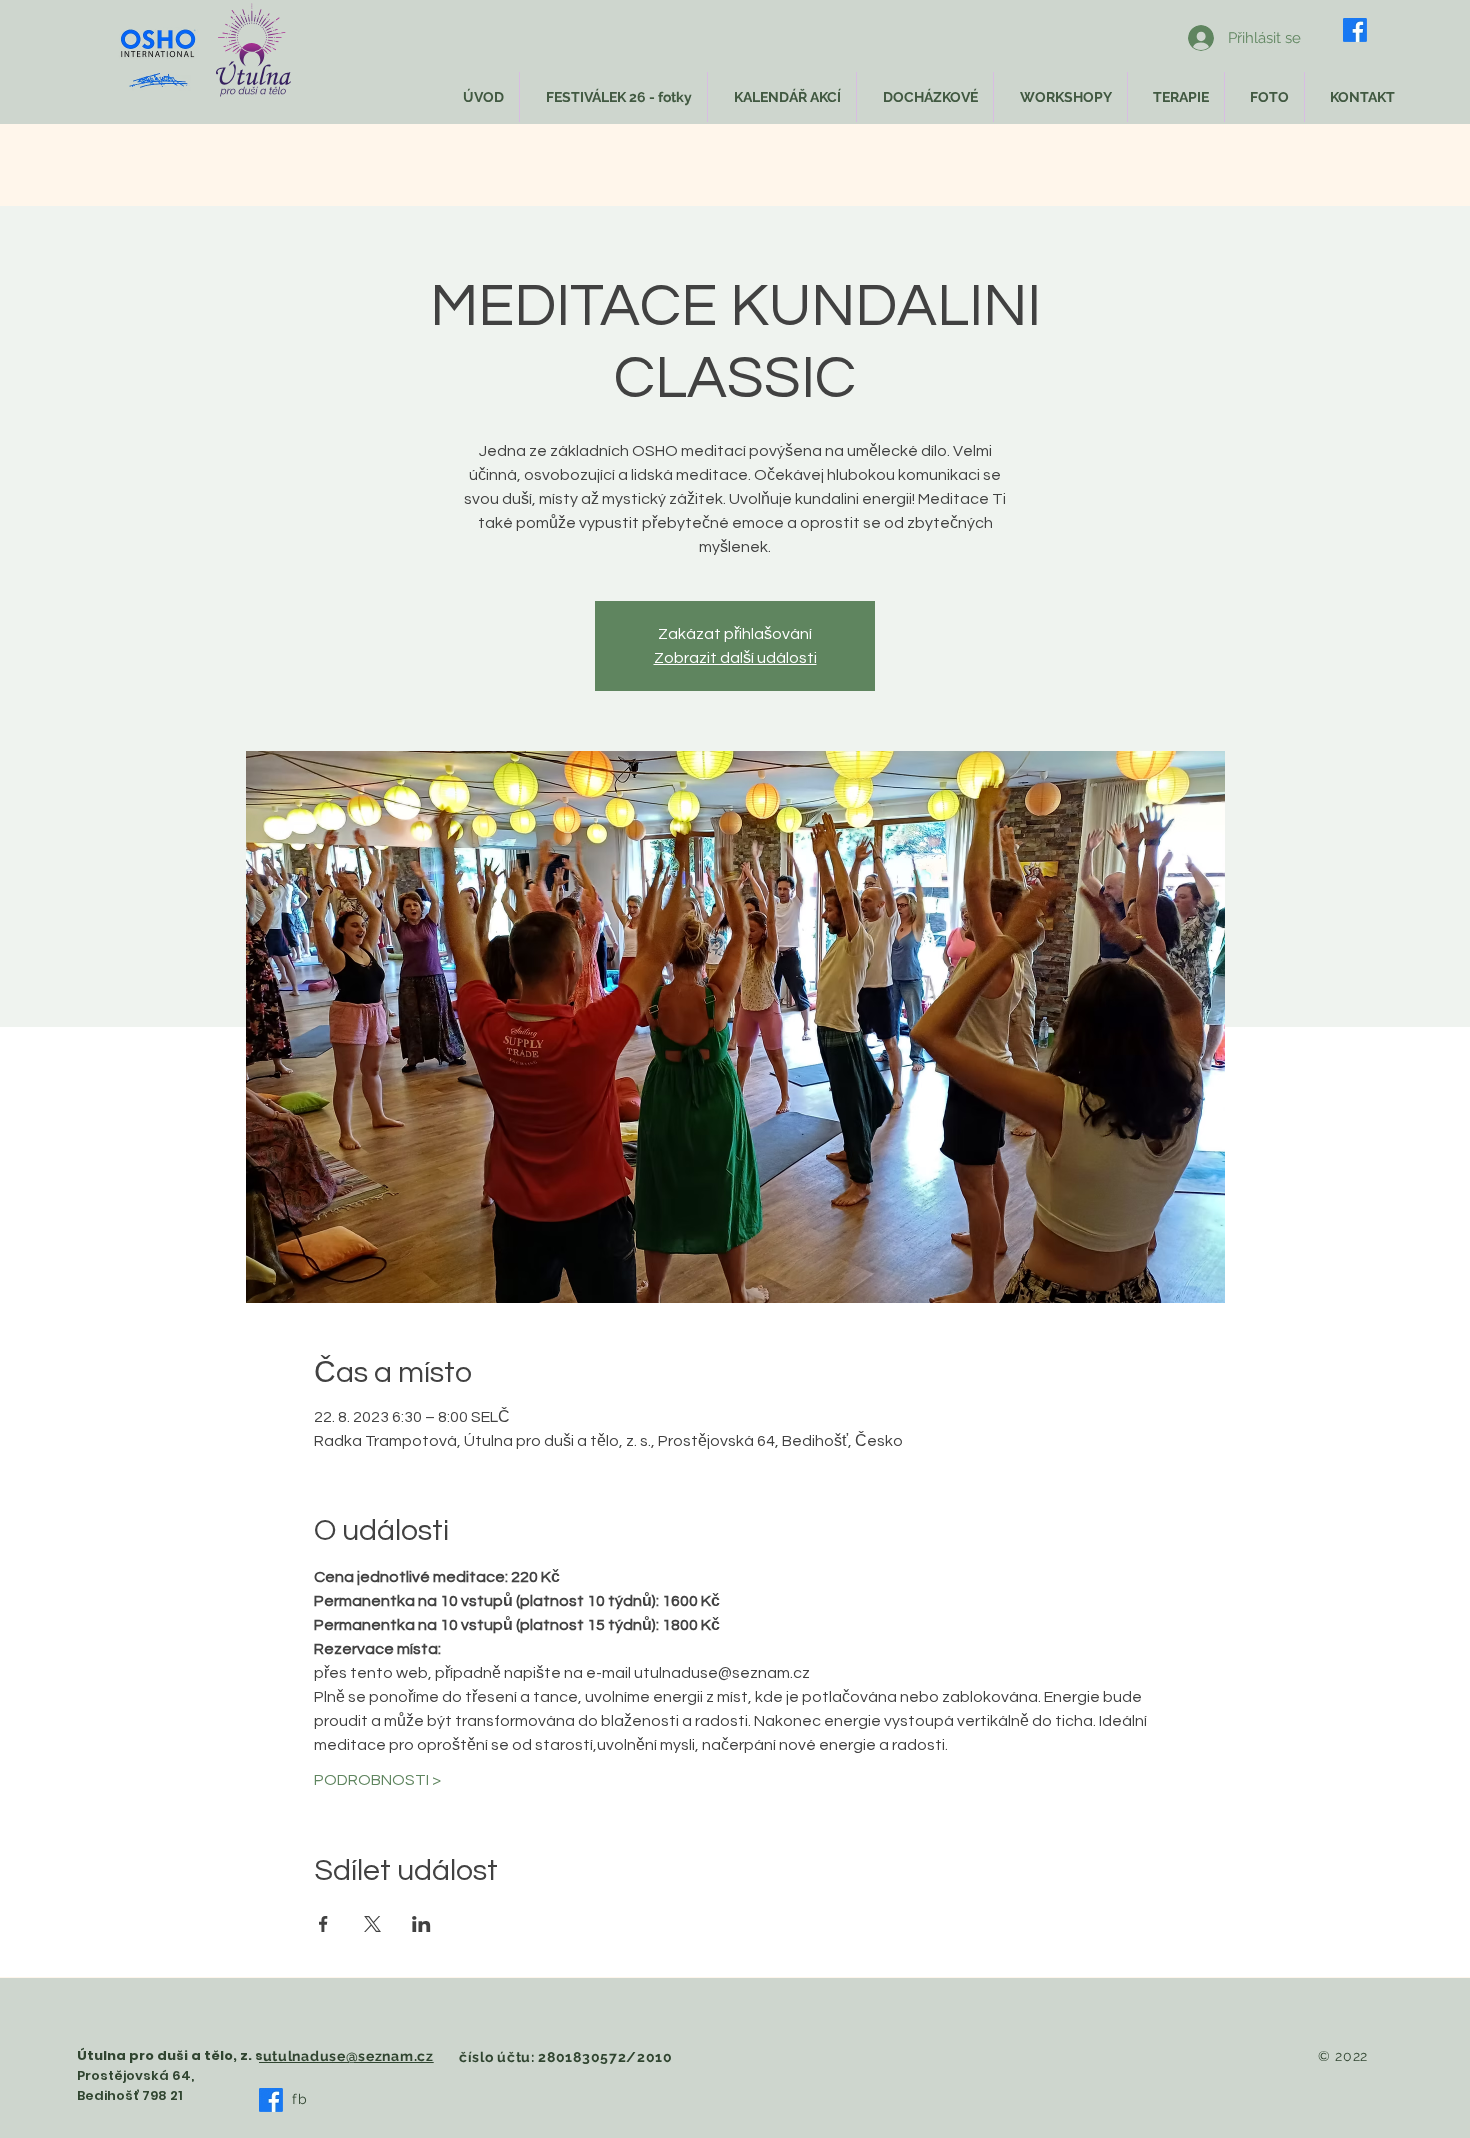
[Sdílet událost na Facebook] (323, 1924)
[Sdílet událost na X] (372, 1924)
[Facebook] (1355, 30)
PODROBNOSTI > (377, 1780)
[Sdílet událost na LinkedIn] (421, 1924)
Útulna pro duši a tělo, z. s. (172, 2055)
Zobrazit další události (735, 658)
